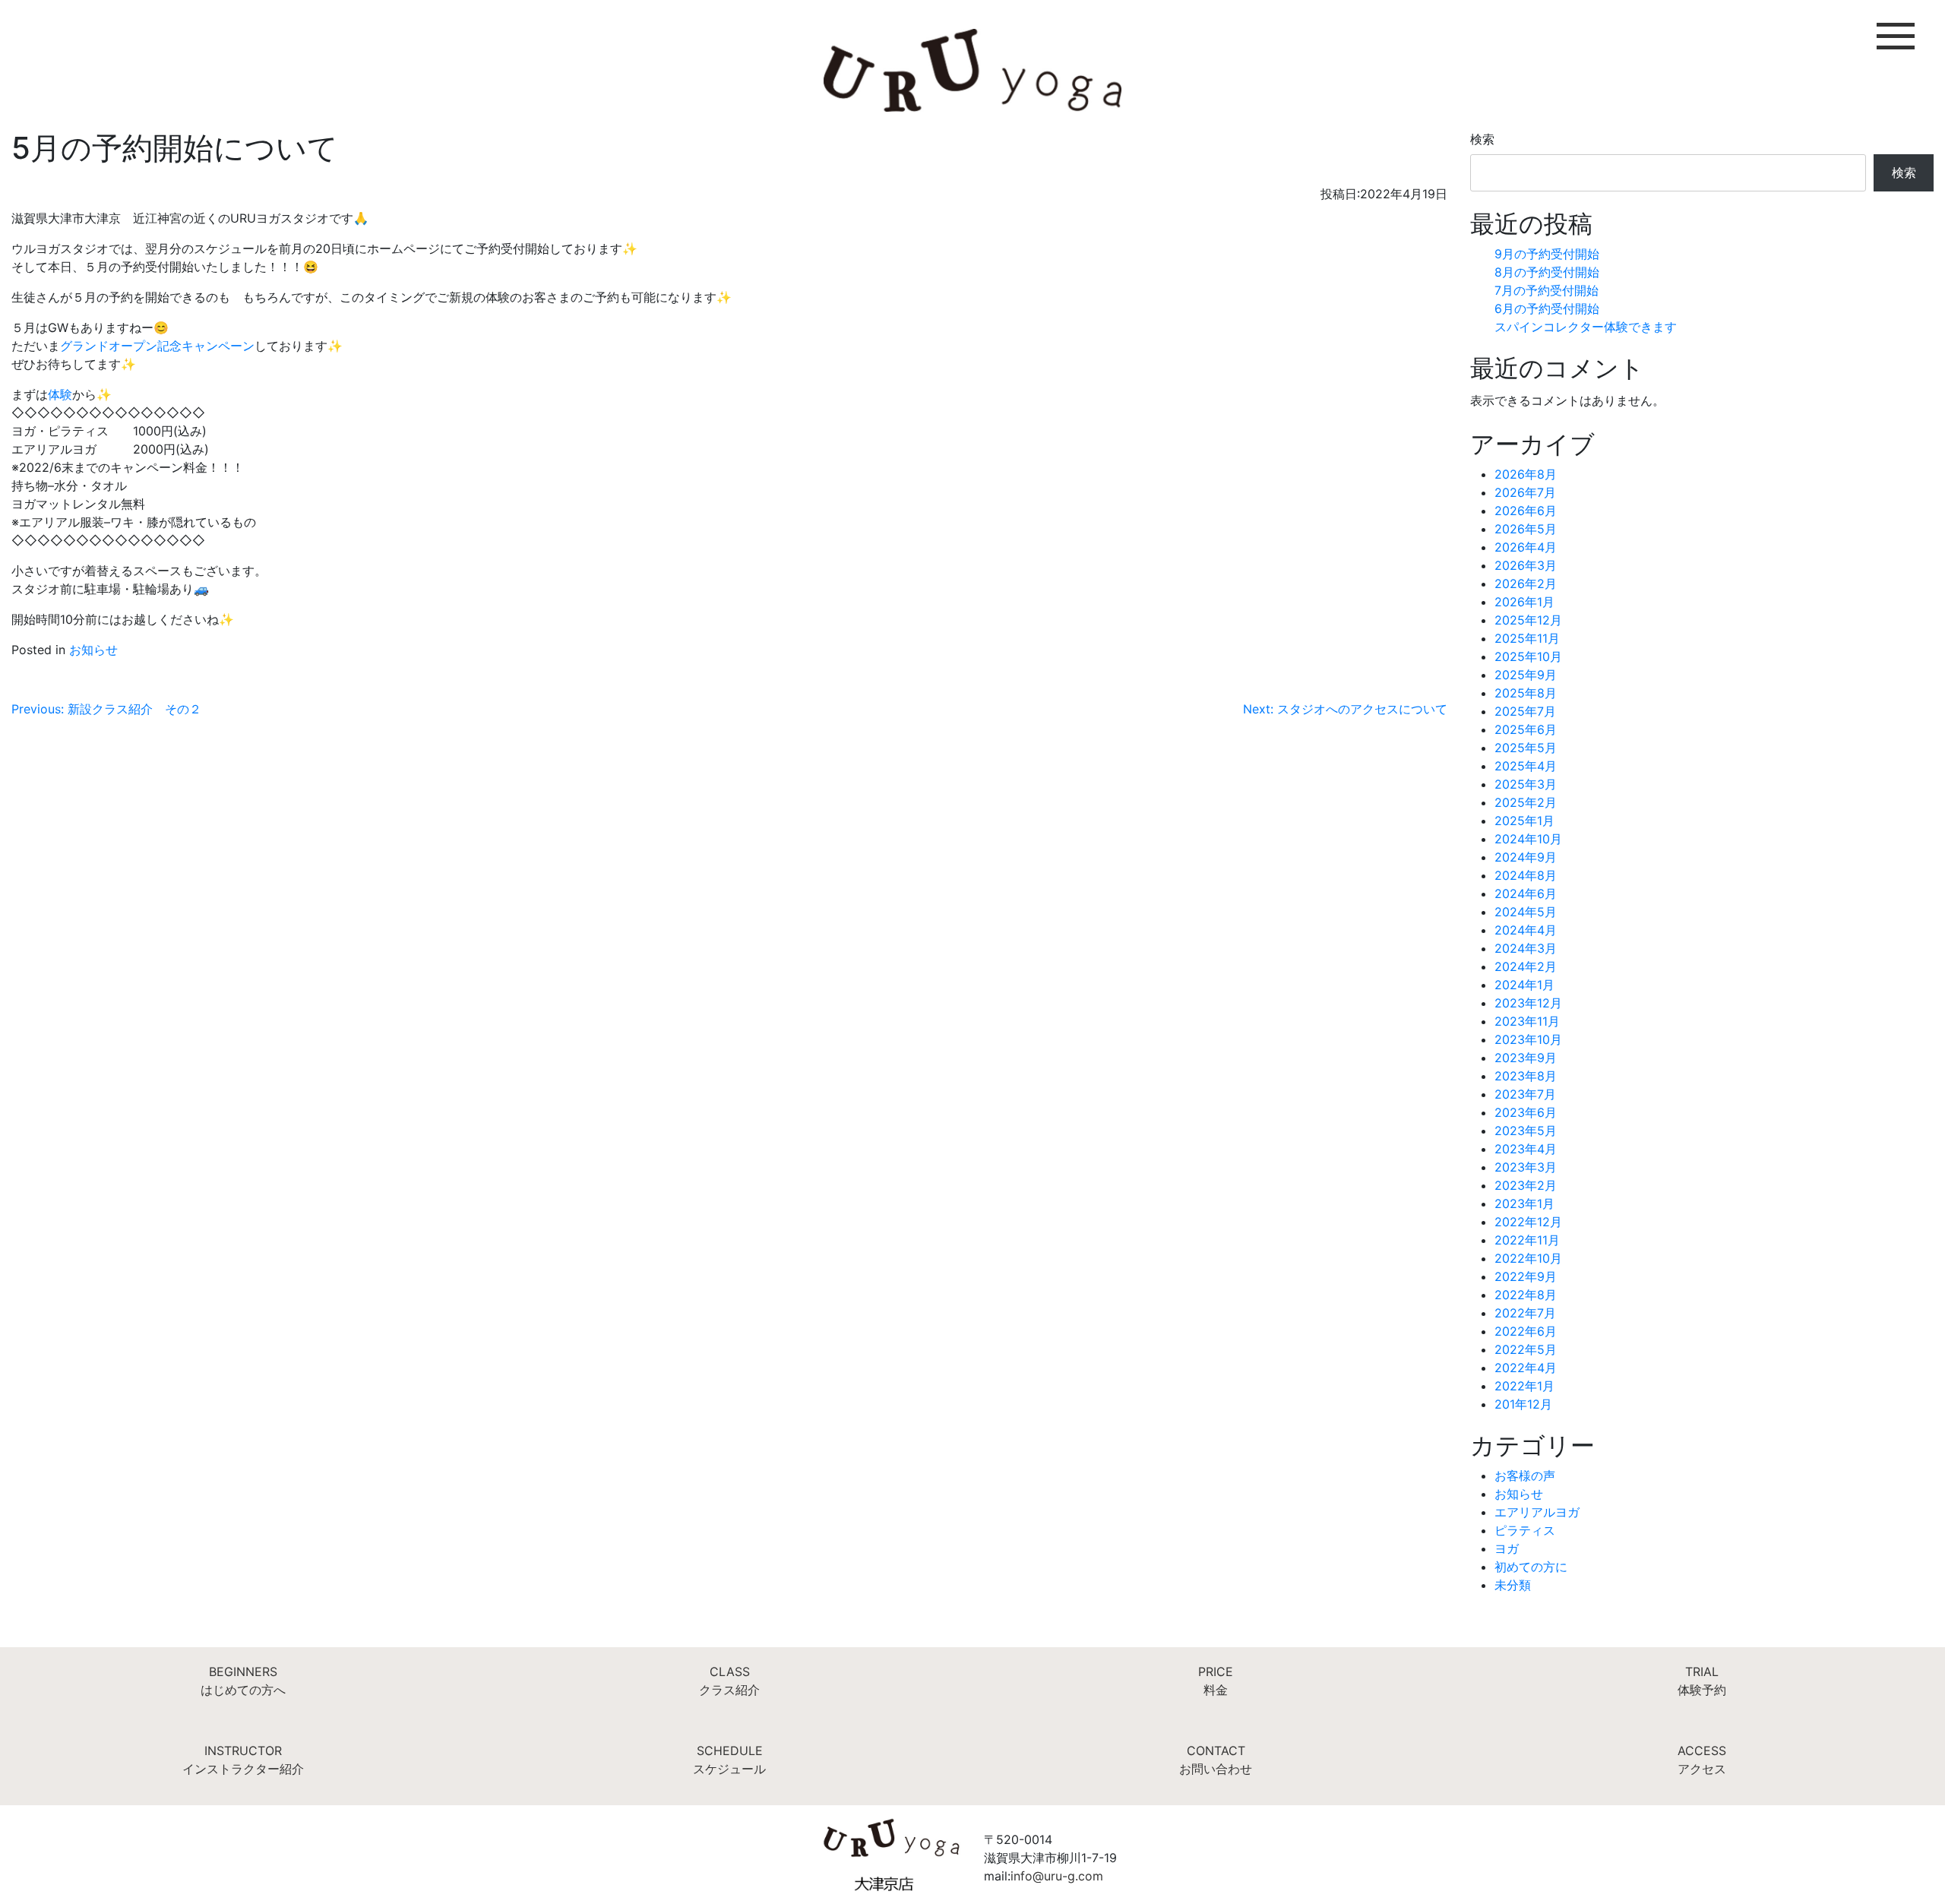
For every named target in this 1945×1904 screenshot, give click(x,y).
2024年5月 (1526, 912)
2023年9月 (1526, 1058)
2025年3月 (1526, 784)
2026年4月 (1526, 547)
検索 (1482, 139)
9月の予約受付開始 (1547, 254)
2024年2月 (1526, 966)
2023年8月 (1526, 1076)
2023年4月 (1526, 1149)
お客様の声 (1525, 1475)
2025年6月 (1526, 729)
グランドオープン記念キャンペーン (157, 346)
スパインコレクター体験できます (1586, 327)
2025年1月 (1524, 821)
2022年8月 (1526, 1295)
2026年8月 (1526, 474)
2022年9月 (1526, 1276)
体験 (60, 394)
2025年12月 (1528, 620)
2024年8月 (1526, 875)
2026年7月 (1525, 492)
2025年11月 (1527, 638)
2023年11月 (1527, 1021)
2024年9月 (1526, 857)
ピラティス (1525, 1530)
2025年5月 (1526, 748)
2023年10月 (1528, 1039)
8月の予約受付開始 (1547, 272)
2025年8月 (1526, 693)
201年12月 (1523, 1404)
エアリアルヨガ (1537, 1512)
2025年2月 (1526, 802)
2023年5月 (1526, 1131)
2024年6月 (1526, 893)
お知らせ (93, 650)
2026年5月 (1526, 529)
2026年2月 (1526, 584)
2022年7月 (1525, 1313)
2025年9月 (1526, 675)
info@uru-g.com (1057, 1876)
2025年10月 (1528, 656)
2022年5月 (1526, 1349)
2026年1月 (1524, 602)
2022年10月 (1528, 1258)
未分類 (1513, 1585)
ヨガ (1507, 1548)
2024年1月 (1524, 985)
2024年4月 (1526, 930)
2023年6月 (1526, 1112)
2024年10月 (1528, 839)
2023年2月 (1526, 1185)
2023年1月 (1524, 1203)
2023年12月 (1528, 1003)
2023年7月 (1525, 1094)
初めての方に (1531, 1567)
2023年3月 (1526, 1167)
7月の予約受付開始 (1547, 290)
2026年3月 (1526, 565)
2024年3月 (1526, 948)
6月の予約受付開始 (1547, 308)
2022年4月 (1526, 1368)
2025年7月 (1525, 711)
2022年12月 (1528, 1222)
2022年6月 (1526, 1331)
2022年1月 (1524, 1386)
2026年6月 (1526, 511)
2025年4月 (1526, 766)
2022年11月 (1527, 1240)
